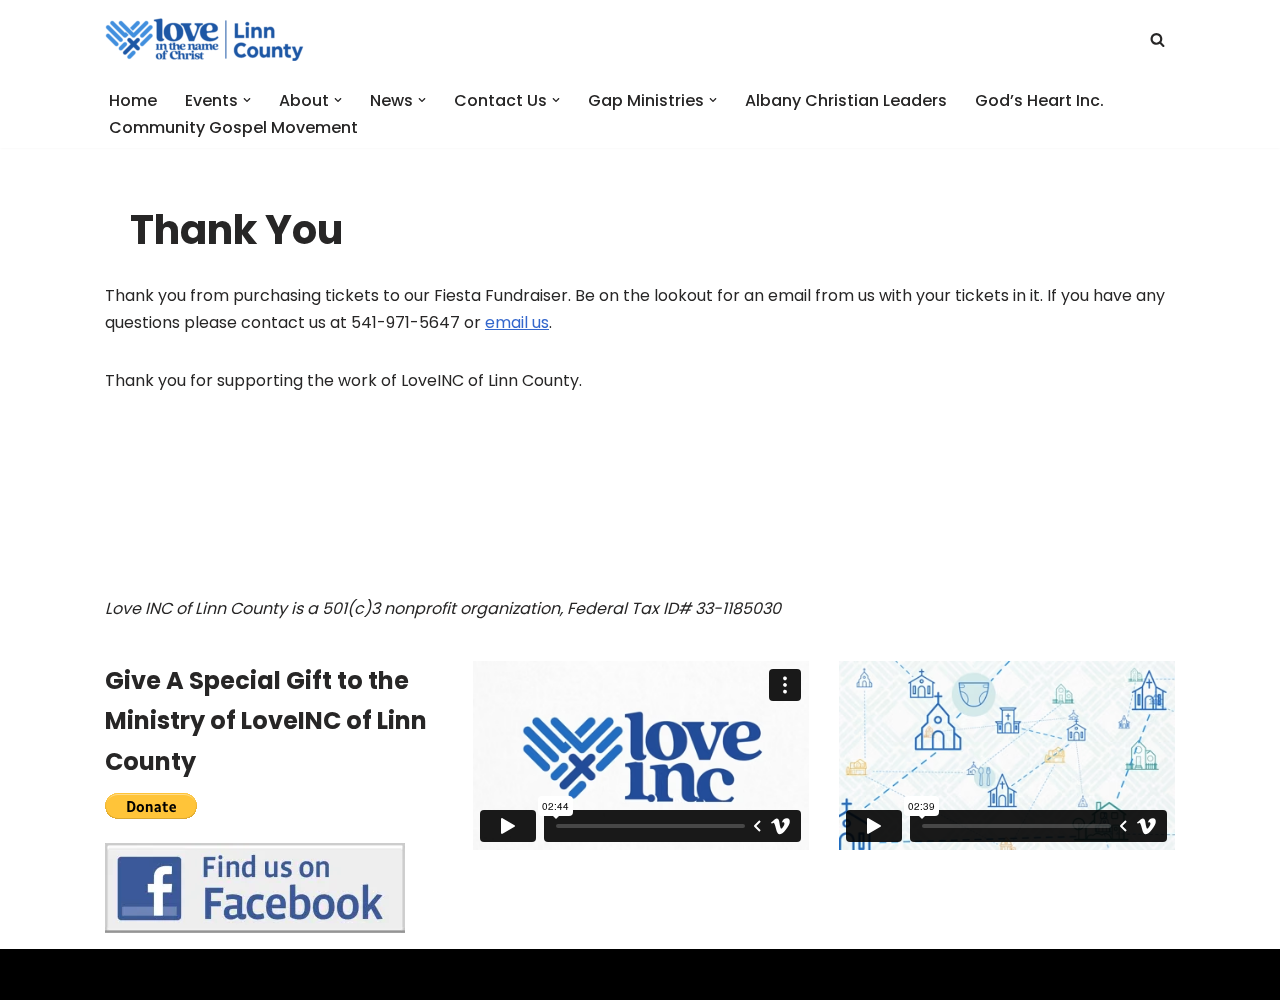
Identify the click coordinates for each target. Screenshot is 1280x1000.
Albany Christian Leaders (846, 100)
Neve (125, 974)
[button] (247, 100)
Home (133, 100)
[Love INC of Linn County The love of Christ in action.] (205, 39)
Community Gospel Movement (233, 127)
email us (517, 322)
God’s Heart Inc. (1039, 100)
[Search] (1157, 39)
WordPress (299, 974)
